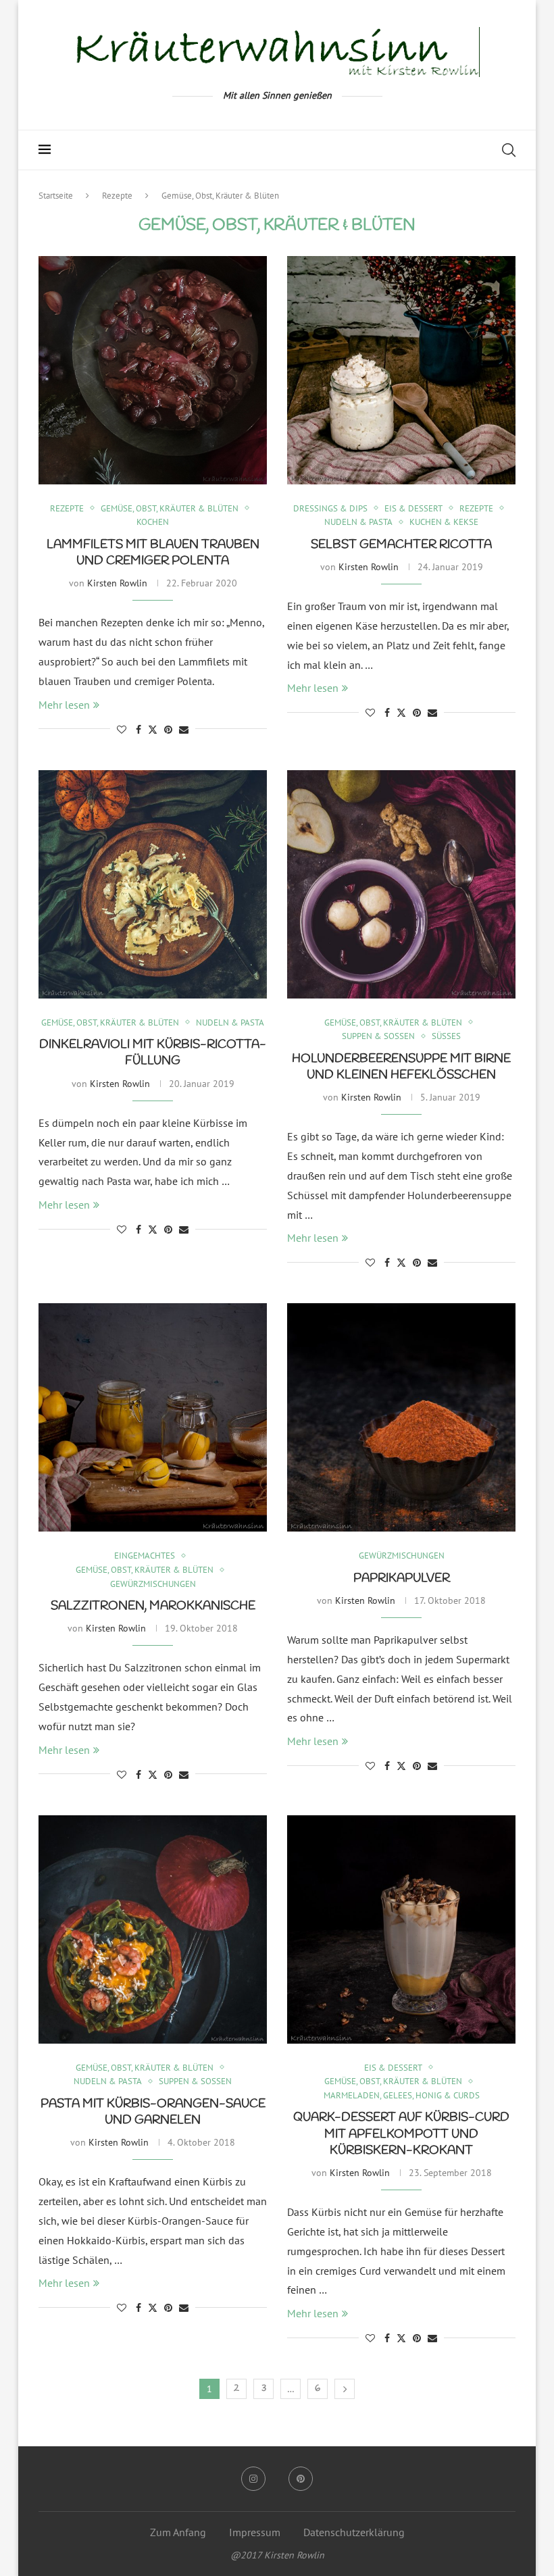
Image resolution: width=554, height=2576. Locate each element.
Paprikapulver (402, 1578)
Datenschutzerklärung (354, 2532)
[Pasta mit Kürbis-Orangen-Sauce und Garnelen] (153, 1929)
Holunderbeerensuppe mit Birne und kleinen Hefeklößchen (401, 1067)
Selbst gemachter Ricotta (401, 545)
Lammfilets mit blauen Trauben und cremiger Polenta (153, 553)
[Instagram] (253, 2479)
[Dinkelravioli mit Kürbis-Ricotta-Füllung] (153, 884)
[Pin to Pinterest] (168, 730)
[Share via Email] (184, 730)
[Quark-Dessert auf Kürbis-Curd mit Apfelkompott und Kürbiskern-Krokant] (401, 1929)
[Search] (509, 150)
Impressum (255, 2532)
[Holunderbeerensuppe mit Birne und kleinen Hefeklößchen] (401, 884)
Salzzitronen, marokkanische (153, 1606)
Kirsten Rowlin (117, 583)
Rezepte (117, 196)
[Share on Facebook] (138, 730)
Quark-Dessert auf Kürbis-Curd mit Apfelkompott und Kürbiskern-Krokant (401, 2134)
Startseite (56, 196)
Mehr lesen (64, 705)
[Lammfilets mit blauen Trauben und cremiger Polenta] (153, 370)
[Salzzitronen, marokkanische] (153, 1417)
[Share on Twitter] (153, 730)
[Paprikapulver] (401, 1417)
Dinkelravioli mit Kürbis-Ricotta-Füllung (153, 1053)
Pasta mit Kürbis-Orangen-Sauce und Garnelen (153, 2112)
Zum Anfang (178, 2532)
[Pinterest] (301, 2479)
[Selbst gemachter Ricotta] (401, 370)
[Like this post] (122, 730)
